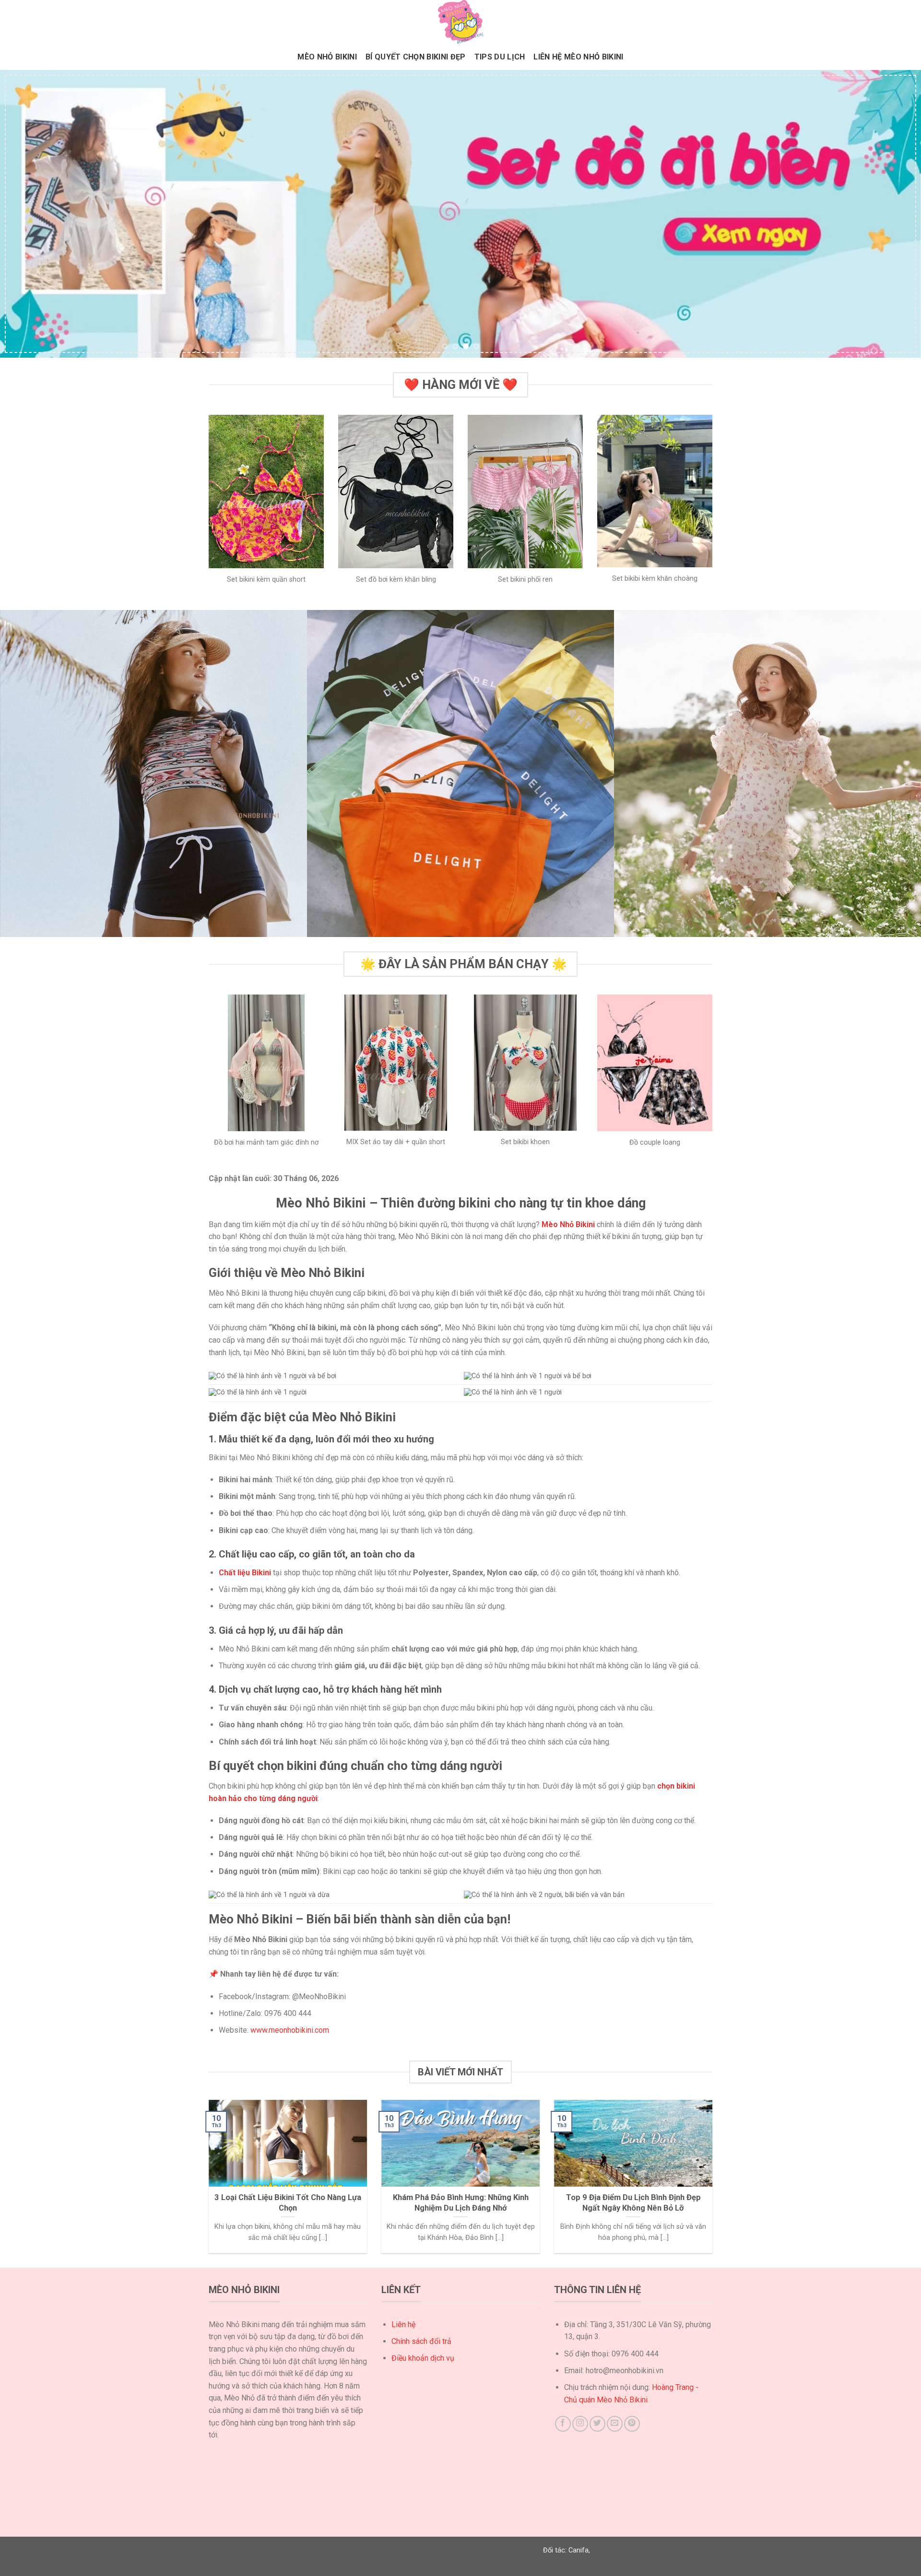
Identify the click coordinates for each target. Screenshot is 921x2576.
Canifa (579, 2550)
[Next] (890, 214)
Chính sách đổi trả (421, 2341)
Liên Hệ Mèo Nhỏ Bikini (578, 57)
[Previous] (31, 214)
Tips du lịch (500, 57)
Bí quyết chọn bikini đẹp (416, 57)
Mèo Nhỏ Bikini (327, 57)
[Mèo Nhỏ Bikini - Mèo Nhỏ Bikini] (460, 22)
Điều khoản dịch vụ (423, 2358)
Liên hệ (403, 2324)
